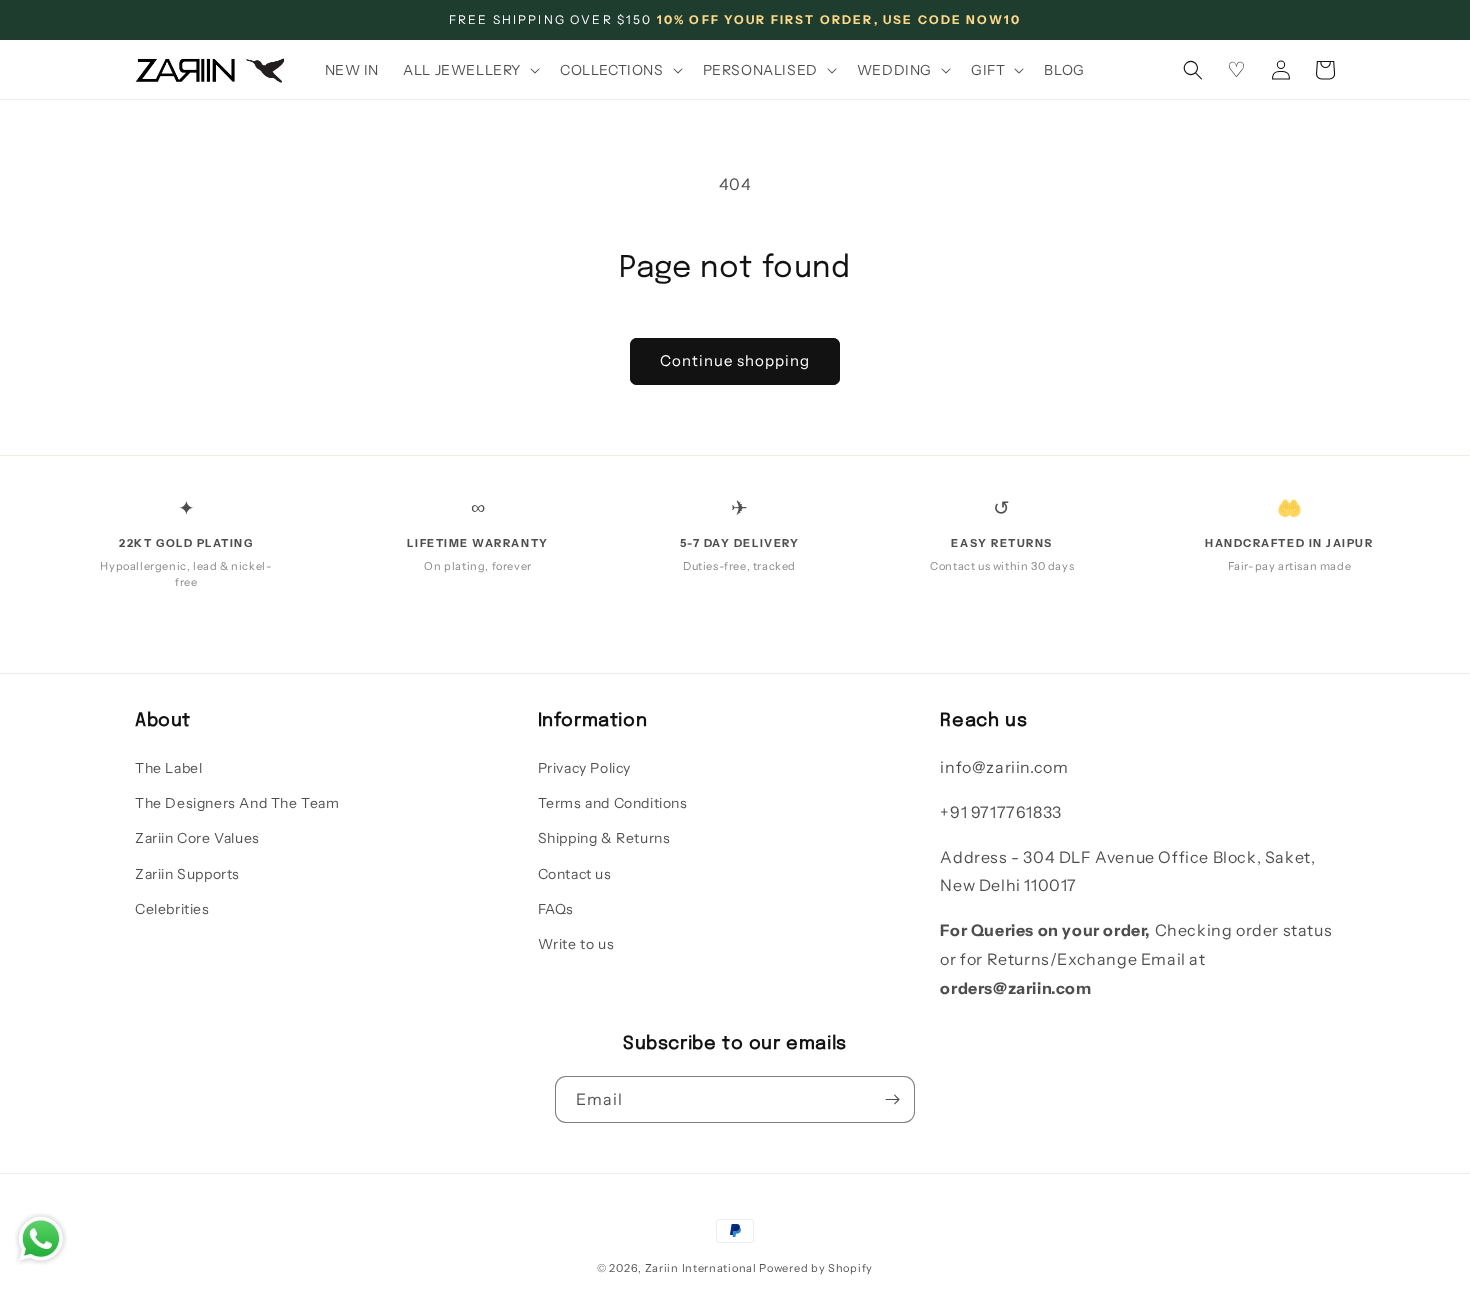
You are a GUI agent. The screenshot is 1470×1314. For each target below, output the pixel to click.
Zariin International (701, 1268)
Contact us (575, 874)
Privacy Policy (584, 768)
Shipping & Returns (604, 838)
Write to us (576, 944)
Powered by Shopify (816, 1268)
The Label (168, 768)
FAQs (556, 909)
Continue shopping (735, 360)
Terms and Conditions (613, 803)
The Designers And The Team (237, 803)
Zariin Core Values (197, 838)
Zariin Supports (187, 874)
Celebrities (172, 909)
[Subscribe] (892, 1099)
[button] (469, 70)
